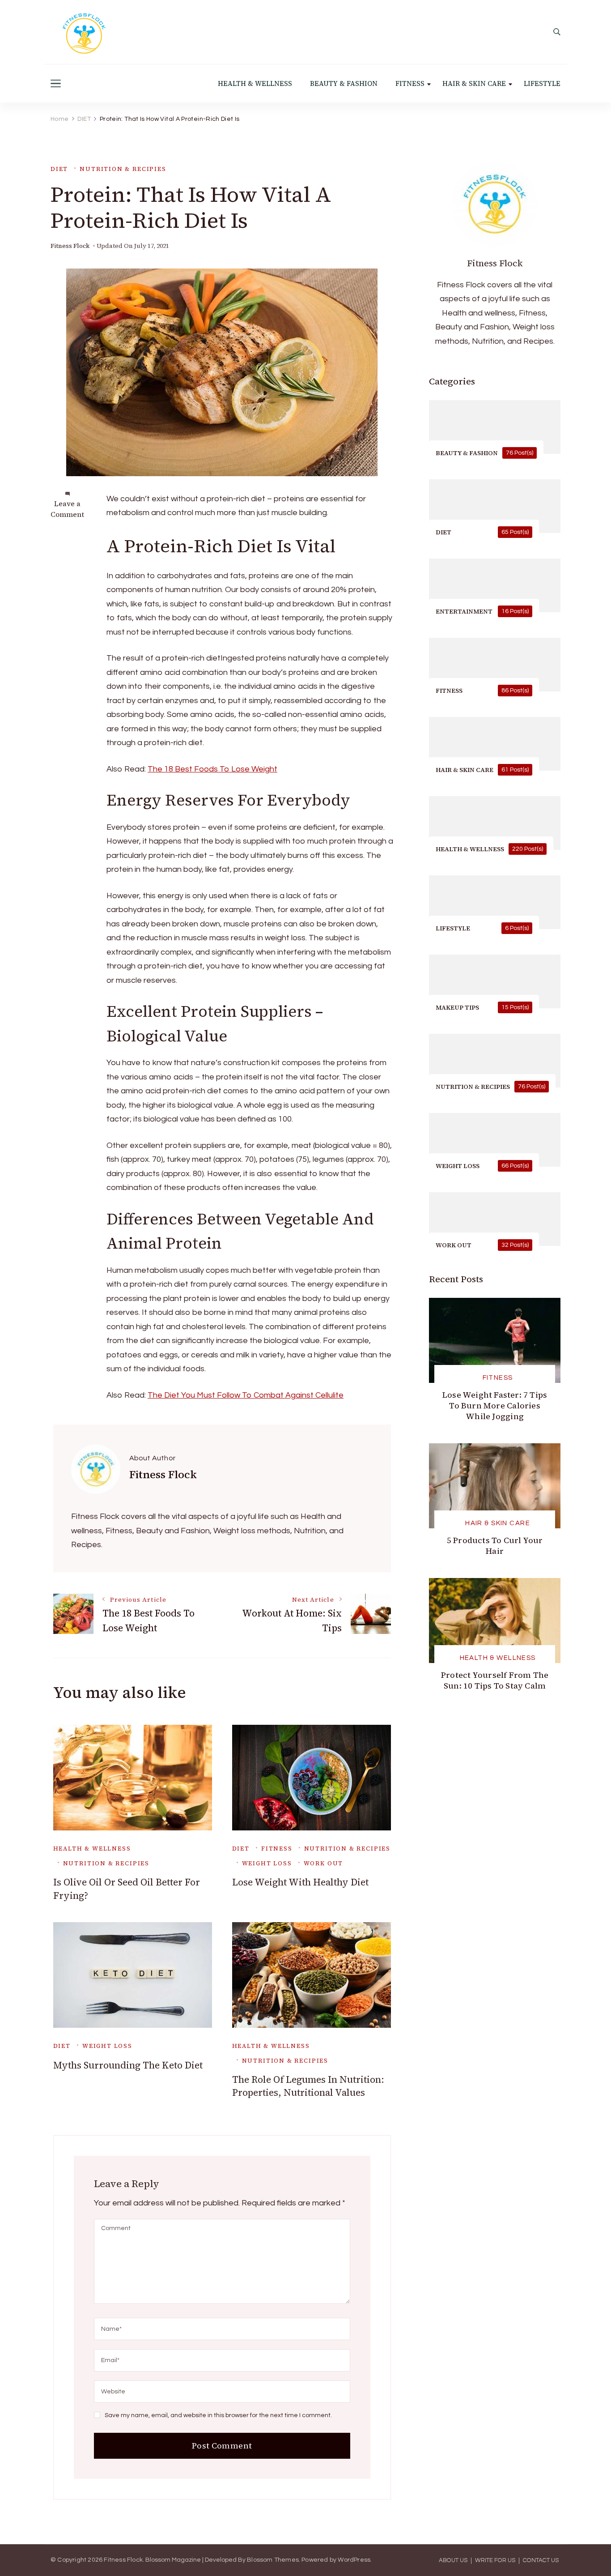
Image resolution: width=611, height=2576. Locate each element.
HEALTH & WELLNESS (255, 83)
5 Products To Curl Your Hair (495, 1546)
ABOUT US (453, 2561)
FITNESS (410, 83)
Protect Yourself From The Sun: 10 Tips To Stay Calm (495, 1680)
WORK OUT (324, 1863)
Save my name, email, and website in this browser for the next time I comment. (218, 2415)
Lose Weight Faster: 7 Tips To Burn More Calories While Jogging (495, 1405)
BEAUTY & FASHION (344, 83)
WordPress (354, 2560)
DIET (59, 169)
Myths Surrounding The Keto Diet (128, 2065)
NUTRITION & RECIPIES (123, 169)
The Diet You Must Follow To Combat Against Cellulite (246, 1395)
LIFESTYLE (542, 83)
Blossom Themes (273, 2560)
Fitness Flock (70, 246)
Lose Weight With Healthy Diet (300, 1882)
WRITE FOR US (495, 2561)
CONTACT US (541, 2561)
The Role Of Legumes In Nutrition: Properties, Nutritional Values (308, 2086)
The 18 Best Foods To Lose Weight (212, 769)
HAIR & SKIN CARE (474, 83)
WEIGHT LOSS (267, 1863)
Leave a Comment (67, 509)
